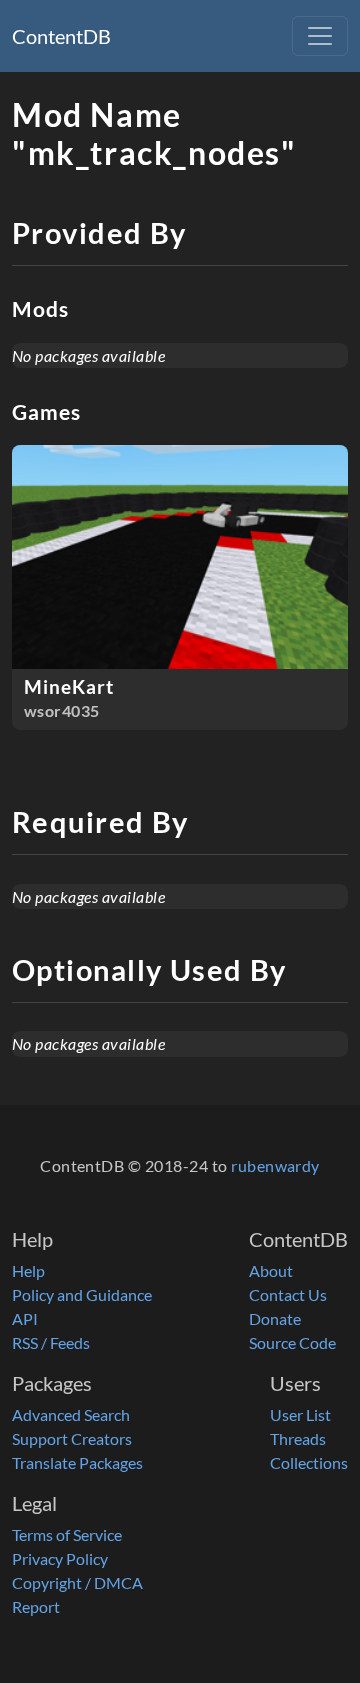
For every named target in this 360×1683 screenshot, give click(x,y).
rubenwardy (275, 1165)
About (271, 1270)
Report (36, 1606)
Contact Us (288, 1294)
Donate (275, 1318)
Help (28, 1270)
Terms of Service (67, 1534)
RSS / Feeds (51, 1342)
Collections (309, 1462)
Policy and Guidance (82, 1294)
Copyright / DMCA (77, 1582)
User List (300, 1414)
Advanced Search (71, 1414)
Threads (298, 1438)
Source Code (292, 1342)
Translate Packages (77, 1462)
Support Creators (72, 1438)
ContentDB (61, 36)
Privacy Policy (60, 1558)
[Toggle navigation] (320, 36)
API (25, 1318)
